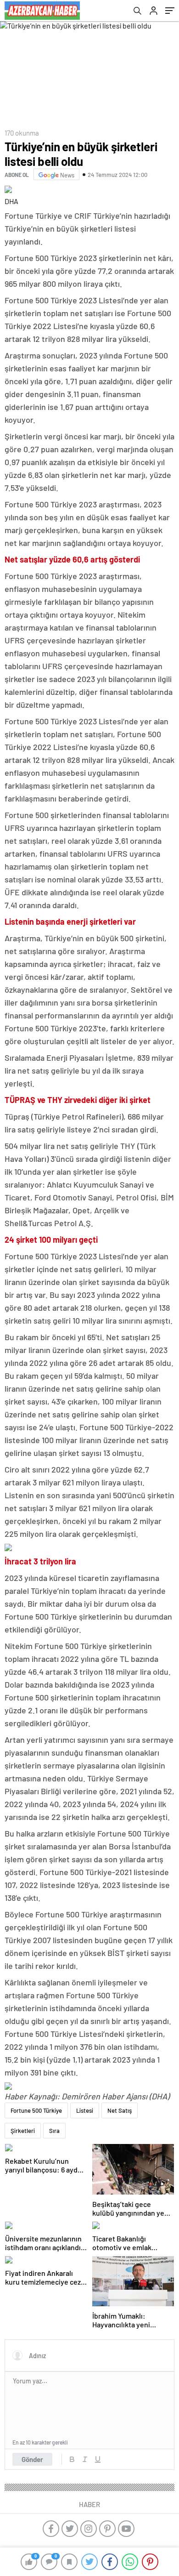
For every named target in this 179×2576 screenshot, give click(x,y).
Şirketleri (23, 2131)
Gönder (32, 2459)
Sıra (54, 2131)
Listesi (85, 2110)
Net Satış (120, 2110)
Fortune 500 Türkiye (36, 2110)
